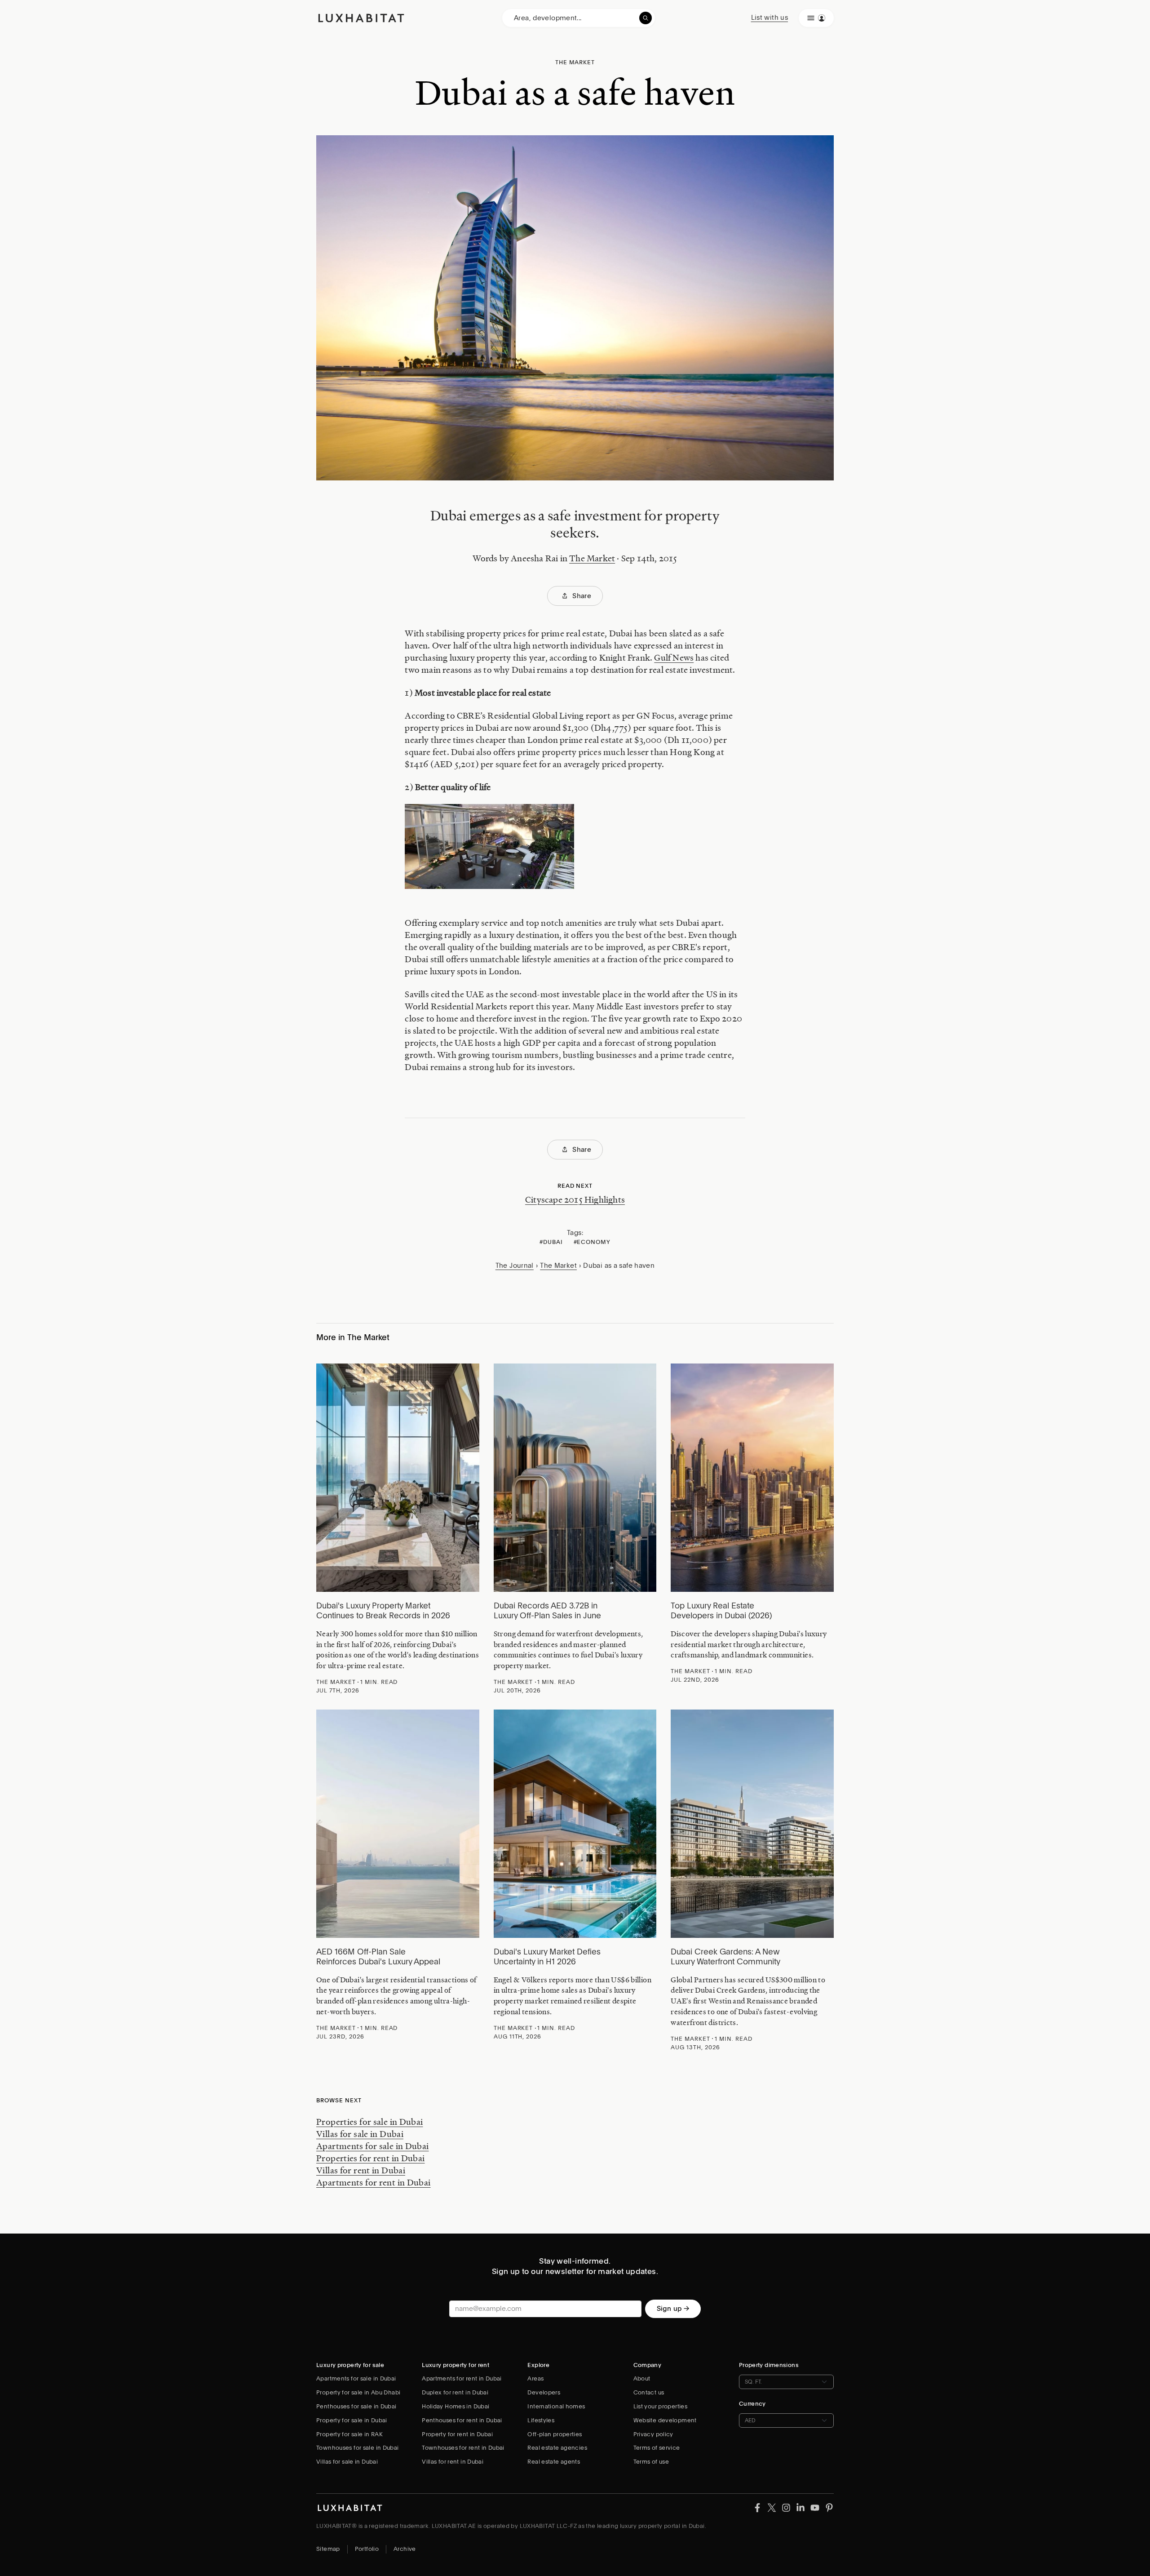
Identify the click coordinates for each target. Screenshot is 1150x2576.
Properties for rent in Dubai (371, 2158)
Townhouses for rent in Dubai (463, 2448)
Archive (405, 2549)
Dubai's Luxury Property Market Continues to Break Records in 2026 (383, 1611)
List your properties (661, 2406)
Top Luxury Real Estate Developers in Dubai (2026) (721, 1611)
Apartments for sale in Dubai (373, 2146)
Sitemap (328, 2549)
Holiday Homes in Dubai (456, 2406)
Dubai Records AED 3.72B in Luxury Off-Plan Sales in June (547, 1611)
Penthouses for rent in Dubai (462, 2420)
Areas (535, 2378)
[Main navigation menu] (816, 18)
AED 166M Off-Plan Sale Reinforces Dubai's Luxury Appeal (378, 1957)
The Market (592, 558)
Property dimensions (769, 2365)
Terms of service (657, 2448)
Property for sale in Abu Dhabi (358, 2392)
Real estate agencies (557, 2448)
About (642, 2378)
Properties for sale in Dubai (370, 2122)
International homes (556, 2406)
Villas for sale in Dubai (360, 2134)
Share (582, 596)
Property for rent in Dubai (457, 2434)
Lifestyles (541, 2420)
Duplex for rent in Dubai (455, 2392)
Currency (752, 2404)
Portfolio (367, 2549)
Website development (665, 2420)
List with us (770, 18)
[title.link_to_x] (757, 2507)
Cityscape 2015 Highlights (575, 1199)
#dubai (551, 1242)
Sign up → (673, 2309)
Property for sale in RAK (349, 2434)
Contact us (649, 2392)
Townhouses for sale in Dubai (358, 2448)
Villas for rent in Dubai (361, 2170)
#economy (592, 1242)
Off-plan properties (555, 2434)
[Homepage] (361, 18)
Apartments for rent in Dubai (374, 2182)
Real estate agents (554, 2462)
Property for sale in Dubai (352, 2420)
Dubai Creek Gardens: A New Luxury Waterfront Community (725, 1957)
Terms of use (651, 2462)
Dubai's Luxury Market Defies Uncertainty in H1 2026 (547, 1957)
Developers (544, 2392)
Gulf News (674, 657)
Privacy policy (653, 2434)
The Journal (515, 1266)
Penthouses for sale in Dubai (356, 2406)
